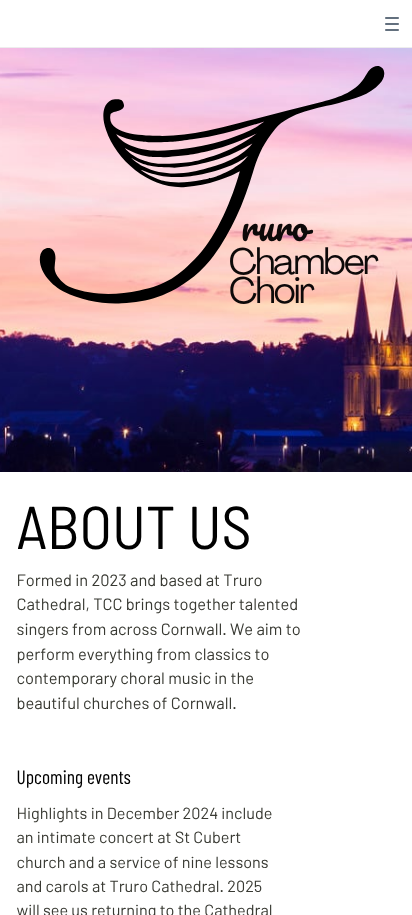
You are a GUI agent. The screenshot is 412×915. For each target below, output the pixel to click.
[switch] (392, 24)
